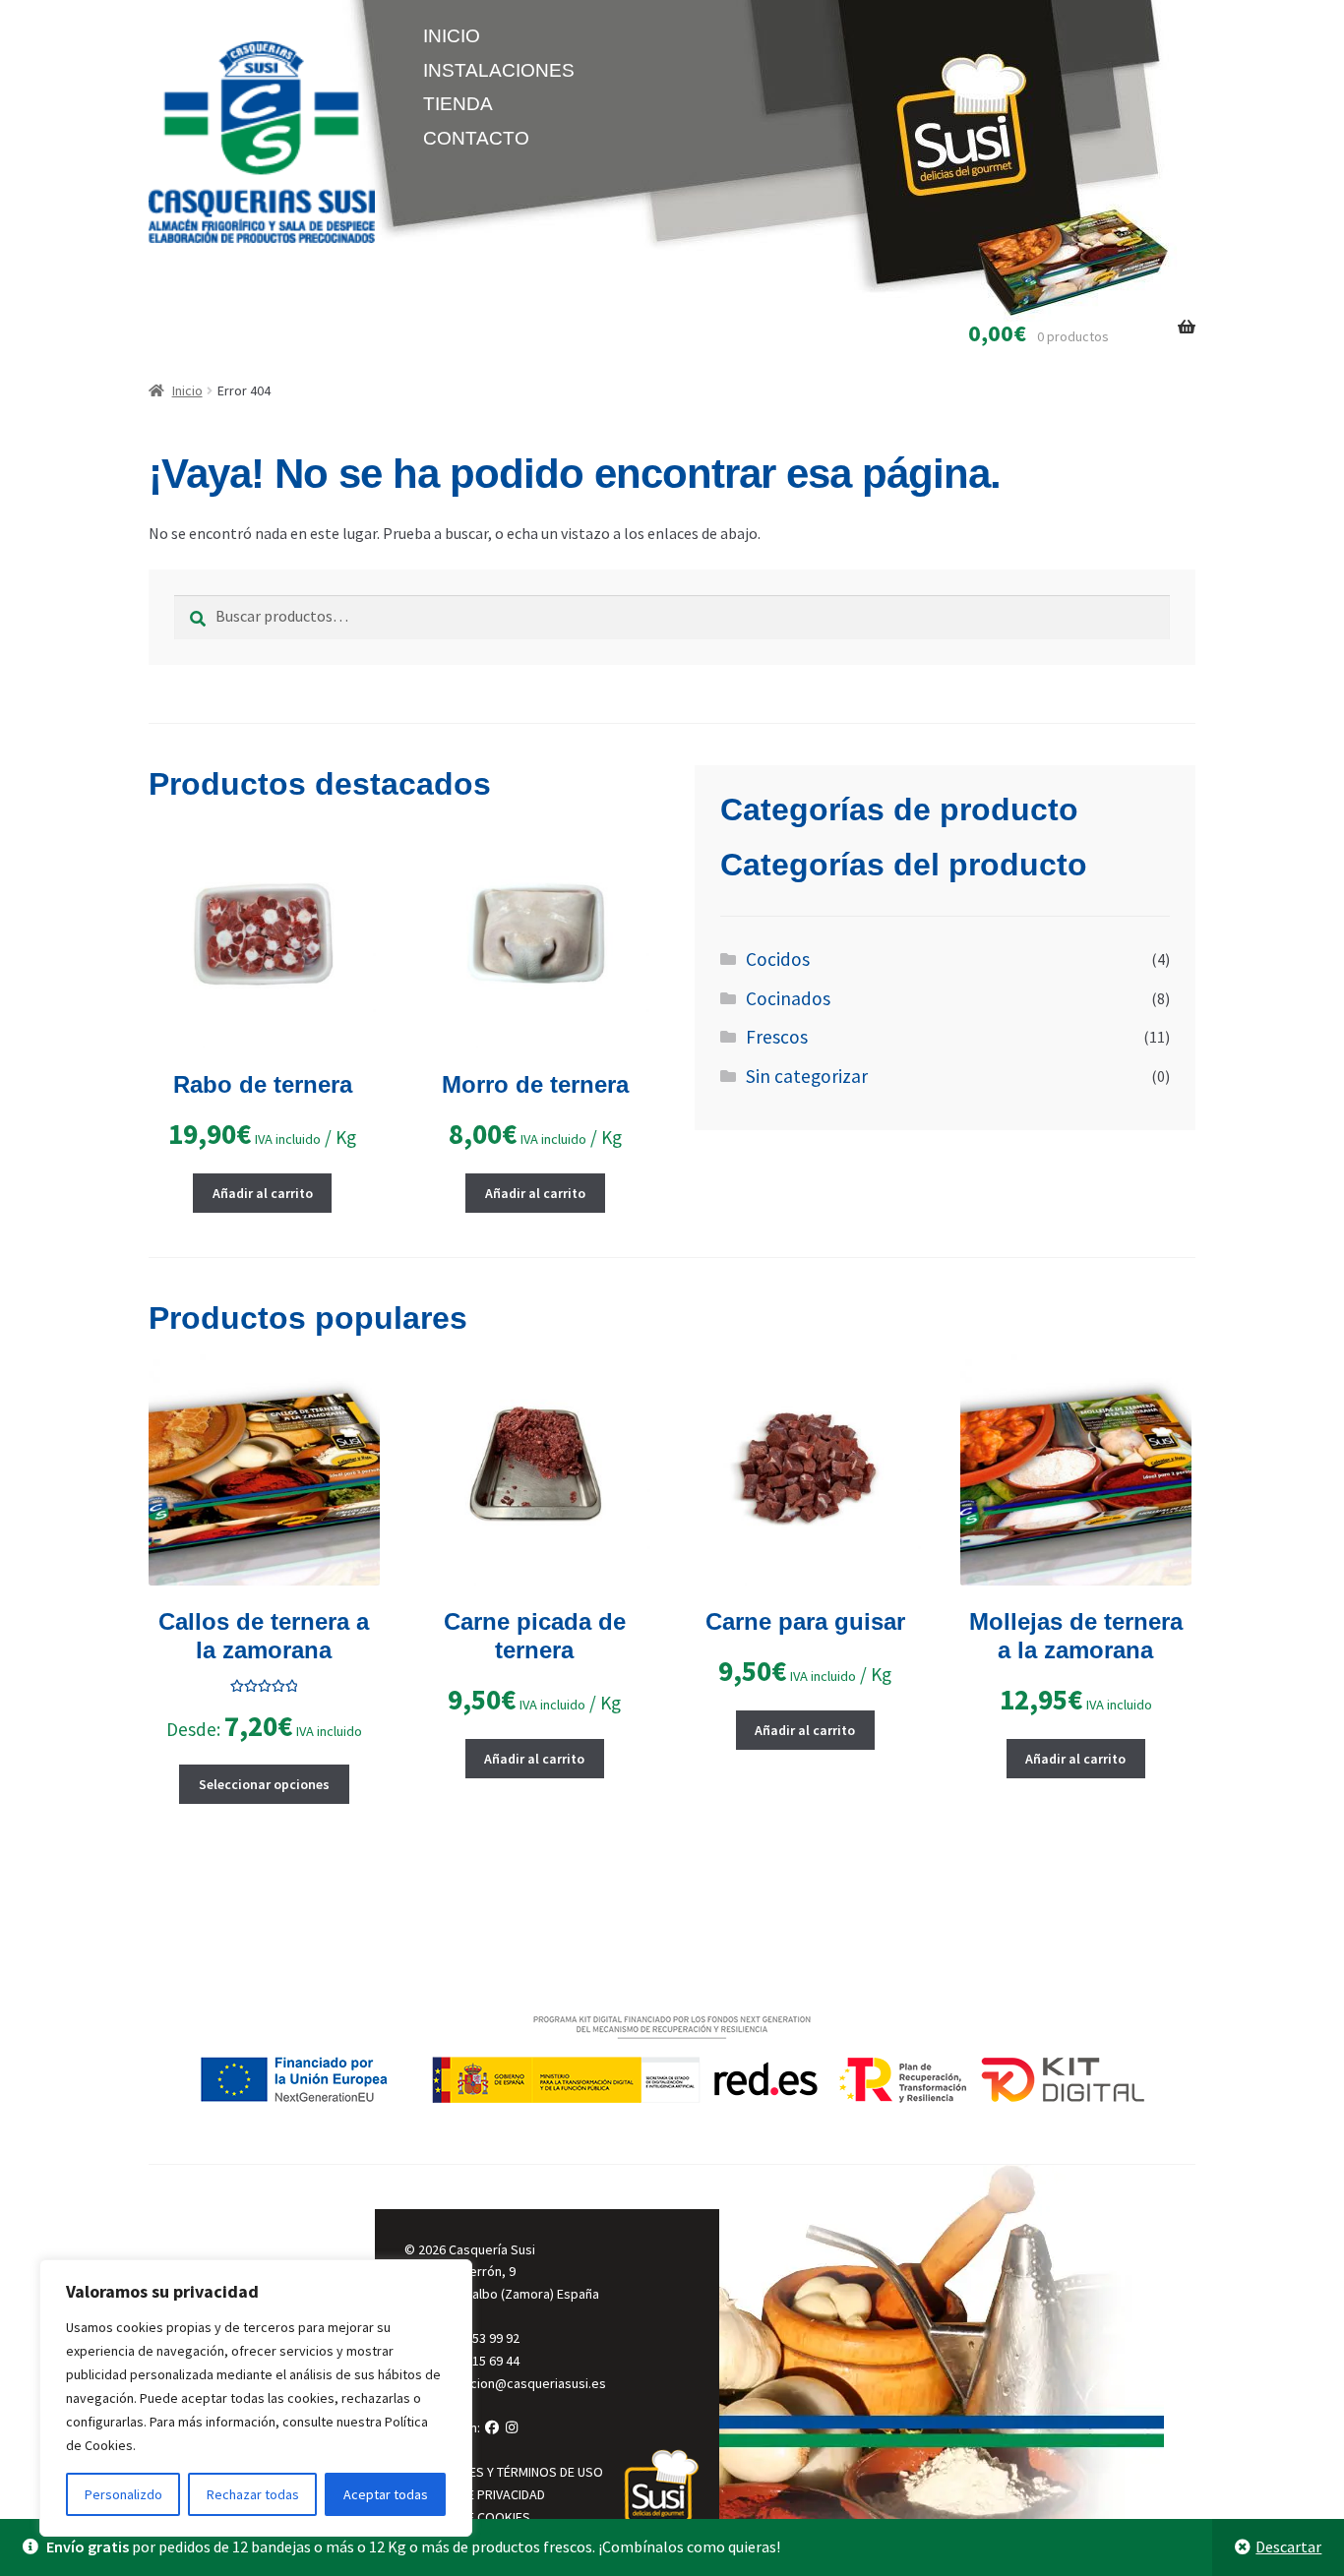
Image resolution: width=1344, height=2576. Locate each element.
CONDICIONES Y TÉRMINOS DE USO (504, 2472)
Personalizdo (123, 2494)
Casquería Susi (492, 2249)
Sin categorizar (807, 1076)
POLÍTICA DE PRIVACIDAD (475, 2494)
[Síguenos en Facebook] (492, 2427)
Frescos (777, 1037)
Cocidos (778, 959)
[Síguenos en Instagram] (513, 2427)
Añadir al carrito (263, 1193)
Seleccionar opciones (264, 1784)
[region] (256, 2398)
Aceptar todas (386, 2494)
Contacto (476, 138)
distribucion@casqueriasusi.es (516, 2383)
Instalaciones (499, 70)
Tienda (458, 104)
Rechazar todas (253, 2494)
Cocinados (788, 998)
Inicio (452, 36)
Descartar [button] (1288, 2546)
